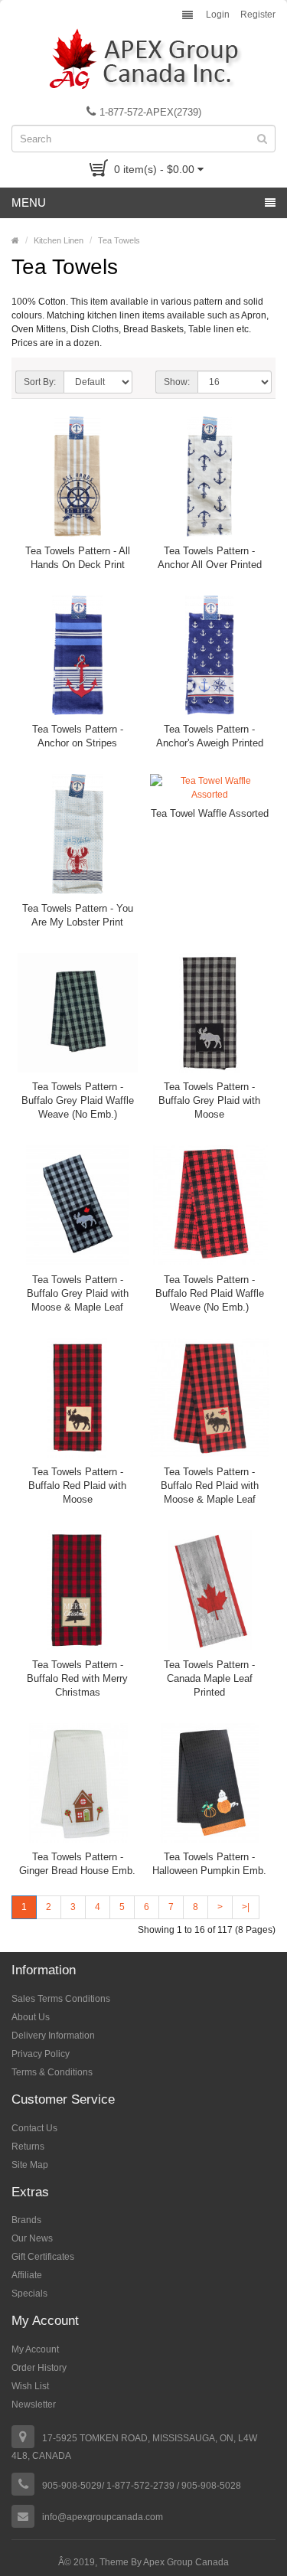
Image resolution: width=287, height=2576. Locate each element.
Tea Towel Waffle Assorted (210, 813)
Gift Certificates (43, 2257)
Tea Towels (119, 240)
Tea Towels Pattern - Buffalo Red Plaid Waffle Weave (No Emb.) (210, 1293)
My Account (35, 2349)
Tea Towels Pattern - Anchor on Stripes (78, 736)
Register (258, 15)
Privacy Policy (41, 2054)
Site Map (30, 2165)
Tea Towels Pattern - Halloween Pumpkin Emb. (209, 1864)
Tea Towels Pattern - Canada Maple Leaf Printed (209, 1678)
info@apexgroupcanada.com (103, 2517)
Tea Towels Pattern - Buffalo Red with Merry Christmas (77, 1678)
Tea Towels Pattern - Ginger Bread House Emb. (77, 1864)
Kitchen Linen (59, 240)
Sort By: (40, 382)
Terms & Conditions (52, 2072)
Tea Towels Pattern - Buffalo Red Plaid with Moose (77, 1486)
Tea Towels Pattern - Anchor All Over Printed (210, 558)
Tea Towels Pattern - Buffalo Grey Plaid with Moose (209, 1100)
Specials (29, 2294)
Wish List (30, 2386)
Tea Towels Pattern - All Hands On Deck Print (78, 558)
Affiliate (27, 2275)
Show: (177, 382)
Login (218, 15)
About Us (31, 2017)
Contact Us (34, 2128)
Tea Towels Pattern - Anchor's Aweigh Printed (210, 736)
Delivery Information (53, 2036)
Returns (28, 2147)
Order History (39, 2368)
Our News (32, 2238)
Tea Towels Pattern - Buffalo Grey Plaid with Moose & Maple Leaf (78, 1293)
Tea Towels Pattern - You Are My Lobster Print (78, 915)
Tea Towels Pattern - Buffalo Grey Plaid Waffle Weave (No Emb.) (78, 1100)
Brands (26, 2220)
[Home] (15, 240)
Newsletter (34, 2405)
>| (246, 1907)
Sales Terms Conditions (61, 1999)
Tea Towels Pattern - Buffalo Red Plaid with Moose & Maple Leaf (210, 1486)
